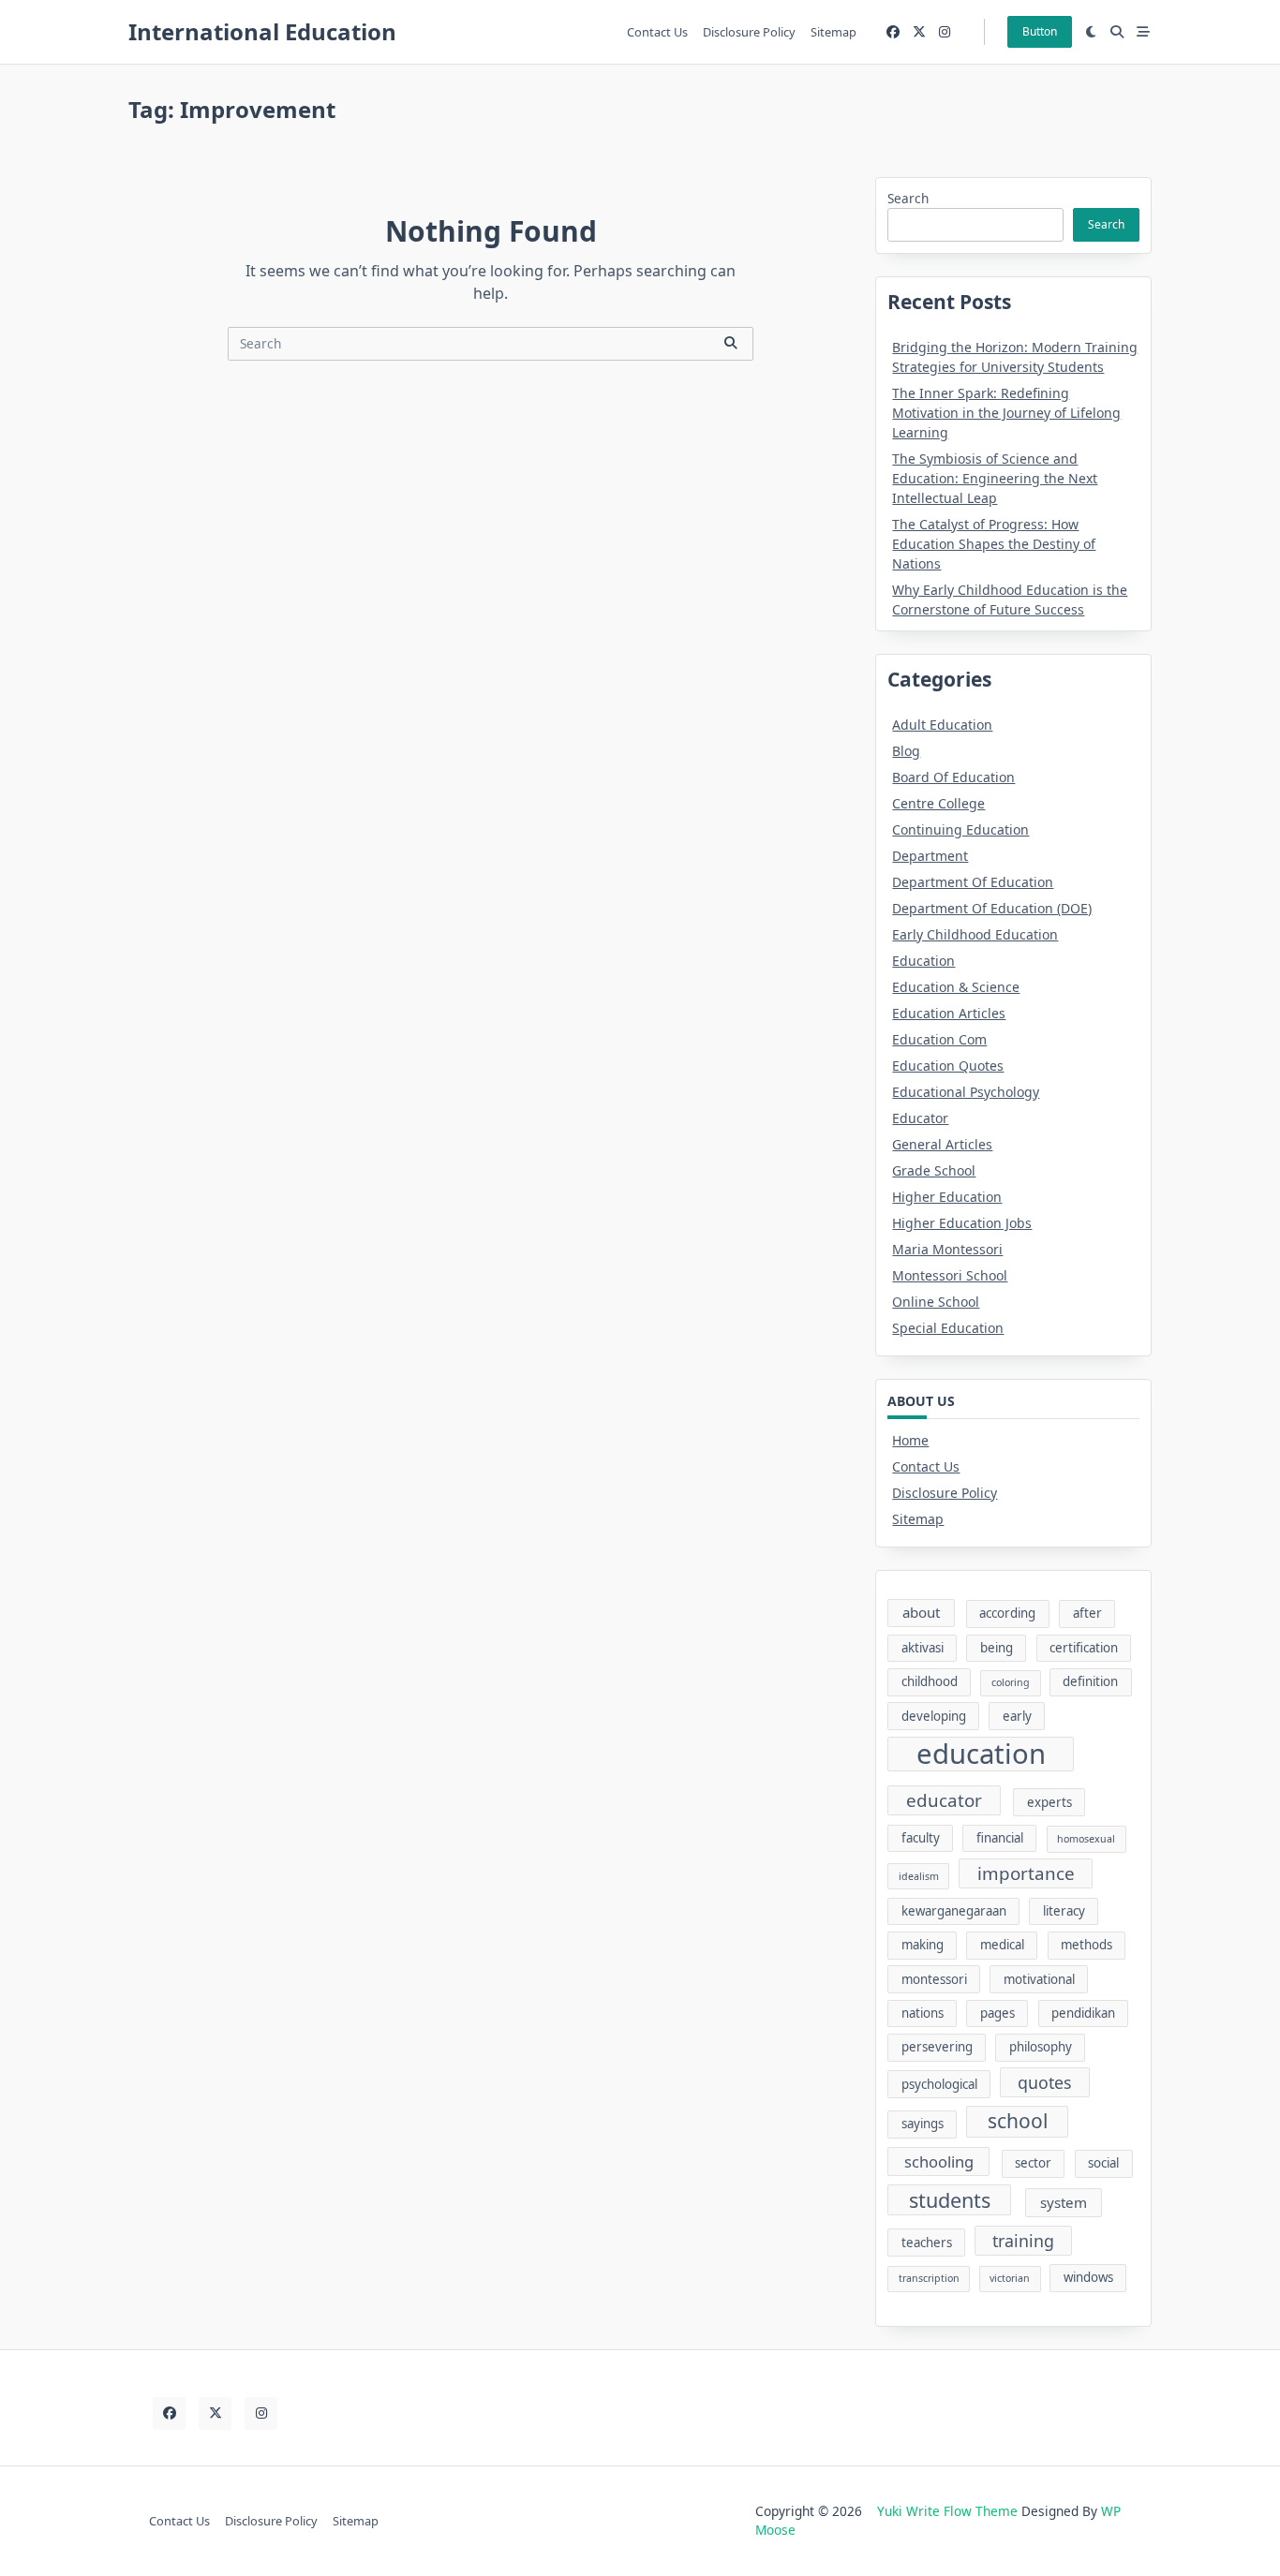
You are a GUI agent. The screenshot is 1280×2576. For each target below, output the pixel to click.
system (1064, 2202)
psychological (939, 2084)
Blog (906, 751)
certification (1084, 1648)
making (923, 1945)
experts (1049, 1802)
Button (1040, 31)
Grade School (934, 1170)
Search (908, 198)
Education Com (939, 1039)
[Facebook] (893, 32)
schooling (939, 2161)
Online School (936, 1302)
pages (997, 2013)
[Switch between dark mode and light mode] (1092, 32)
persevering (937, 2047)
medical (1002, 1945)
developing (934, 1716)
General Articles (942, 1144)
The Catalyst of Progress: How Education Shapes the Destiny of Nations (994, 544)
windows (1088, 2277)
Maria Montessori (947, 1249)
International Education (262, 31)
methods (1087, 1945)
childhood (930, 1681)
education (981, 1754)
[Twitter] (919, 32)
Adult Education (942, 725)
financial (1000, 1838)
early (1017, 1716)
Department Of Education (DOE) (992, 908)
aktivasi (923, 1648)
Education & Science (956, 987)
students (950, 2200)
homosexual (1086, 1839)
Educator (920, 1118)
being (997, 1648)
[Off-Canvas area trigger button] (1143, 32)
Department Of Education (973, 882)
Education (923, 961)
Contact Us (657, 32)
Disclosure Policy (749, 32)
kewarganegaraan (954, 1911)
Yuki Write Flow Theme (947, 2511)
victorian (1010, 2278)
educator (944, 1800)
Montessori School (950, 1275)
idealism (919, 1876)
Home (910, 1440)
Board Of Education (953, 777)
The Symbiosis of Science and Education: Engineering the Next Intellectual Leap (995, 478)
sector (1033, 2163)
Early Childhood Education (975, 934)
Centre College (938, 803)
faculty (921, 1838)
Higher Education (947, 1197)
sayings (923, 2124)
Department (930, 856)
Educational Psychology (966, 1092)
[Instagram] (945, 32)
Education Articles (949, 1013)
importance (1026, 1873)
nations (923, 2013)
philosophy (1041, 2047)
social (1103, 2163)
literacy (1064, 1911)
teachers (927, 2243)
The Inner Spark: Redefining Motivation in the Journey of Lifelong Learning (1006, 413)
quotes (1045, 2082)
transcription (929, 2278)
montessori (934, 1979)
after (1087, 1613)
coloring (1011, 1682)
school (1018, 2121)
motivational (1039, 1979)
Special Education (948, 1328)
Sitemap (833, 32)
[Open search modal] (1117, 32)
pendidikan (1083, 2013)
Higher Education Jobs (962, 1223)
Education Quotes (948, 1066)
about (921, 1612)
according (1007, 1613)
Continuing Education (960, 829)
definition (1090, 1681)
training (1023, 2241)
